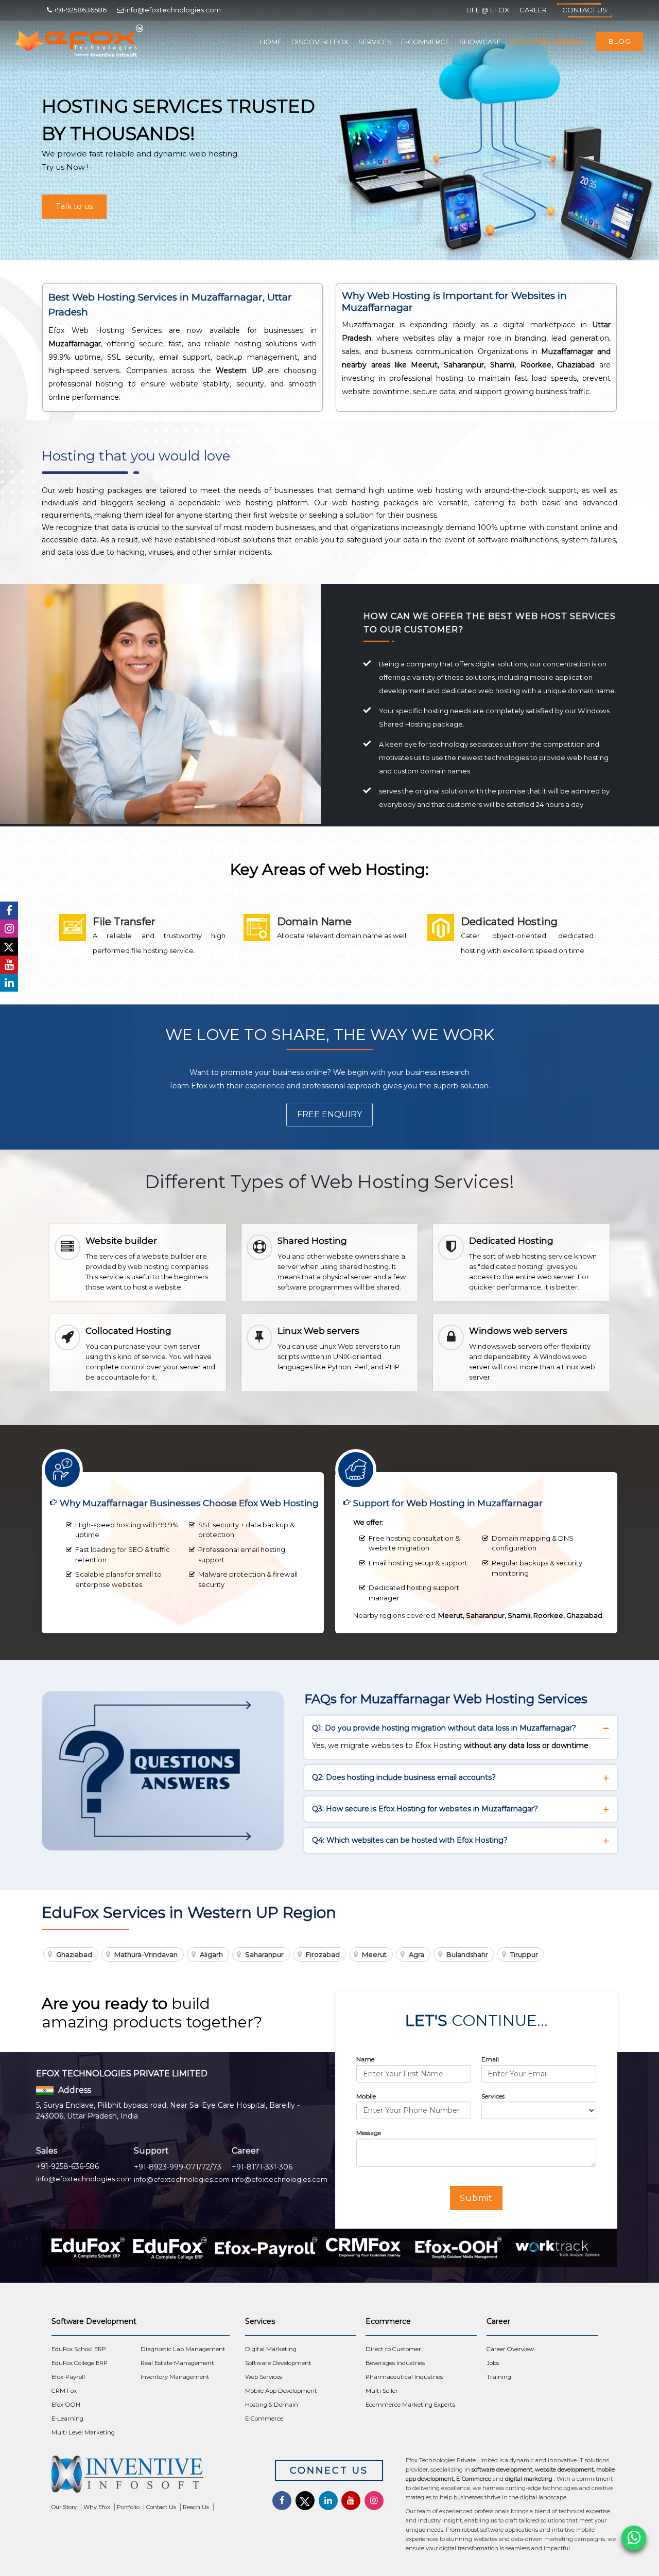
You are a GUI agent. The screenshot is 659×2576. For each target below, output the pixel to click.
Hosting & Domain (272, 2405)
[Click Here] (153, 2477)
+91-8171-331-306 (262, 2167)
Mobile (366, 2096)
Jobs (493, 2363)
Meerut (374, 1954)
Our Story (64, 2507)
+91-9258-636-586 (67, 2166)
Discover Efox (320, 42)
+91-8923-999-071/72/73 (178, 2167)
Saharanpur (264, 1954)
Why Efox (97, 2507)
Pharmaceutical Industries (404, 2377)
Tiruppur (524, 1954)
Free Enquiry (329, 1114)
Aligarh (211, 1954)
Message (369, 2133)
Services (375, 42)
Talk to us (74, 206)
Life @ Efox (488, 10)
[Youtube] (9, 965)
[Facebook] (9, 911)
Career (533, 10)
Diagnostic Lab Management (183, 2349)
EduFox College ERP (80, 2363)
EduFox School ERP (79, 2349)
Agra (417, 1954)
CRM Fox (64, 2391)
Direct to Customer (393, 2349)
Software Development (278, 2363)
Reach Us (196, 2507)
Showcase (480, 42)
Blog (620, 41)
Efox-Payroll (68, 2377)
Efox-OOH (66, 2405)
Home (271, 42)
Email (490, 2059)
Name (365, 2059)
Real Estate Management (177, 2363)
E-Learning (67, 2419)
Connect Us (329, 2471)
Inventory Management (175, 2377)
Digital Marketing (271, 2349)
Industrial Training (547, 42)
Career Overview (510, 2349)
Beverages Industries (395, 2363)
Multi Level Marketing (83, 2432)
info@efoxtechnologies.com (84, 2179)
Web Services (264, 2377)
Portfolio (128, 2507)
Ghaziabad (74, 1954)
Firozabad (323, 1954)
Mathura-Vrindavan (146, 1954)
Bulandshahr (467, 1954)
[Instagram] (9, 929)
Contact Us (585, 10)
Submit (476, 2198)
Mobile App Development (281, 2391)
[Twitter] (9, 947)
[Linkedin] (9, 983)
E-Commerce (425, 42)
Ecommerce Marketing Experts (410, 2405)
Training (499, 2377)
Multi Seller (382, 2391)
